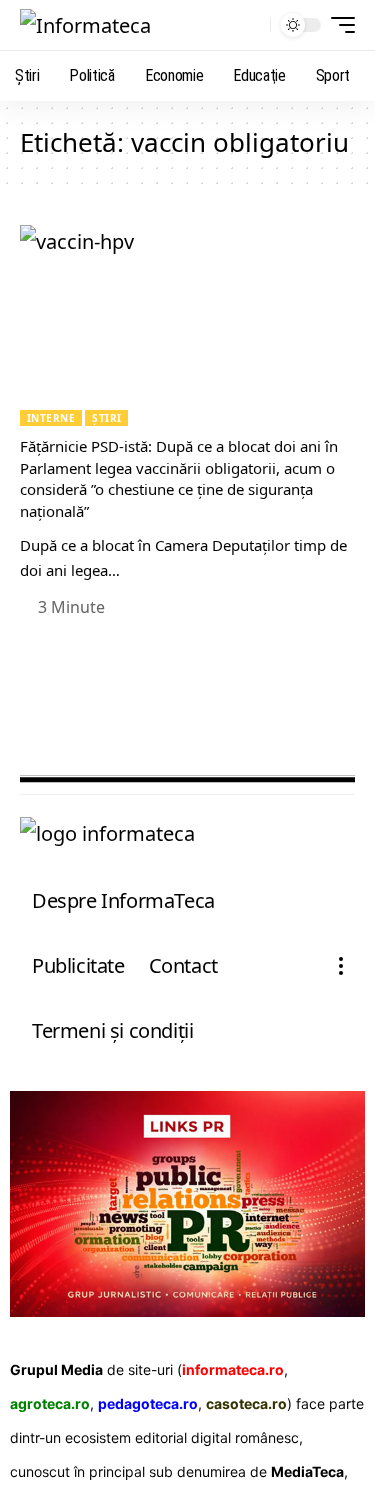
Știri (106, 418)
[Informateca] (85, 25)
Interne (51, 418)
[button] (250, 25)
